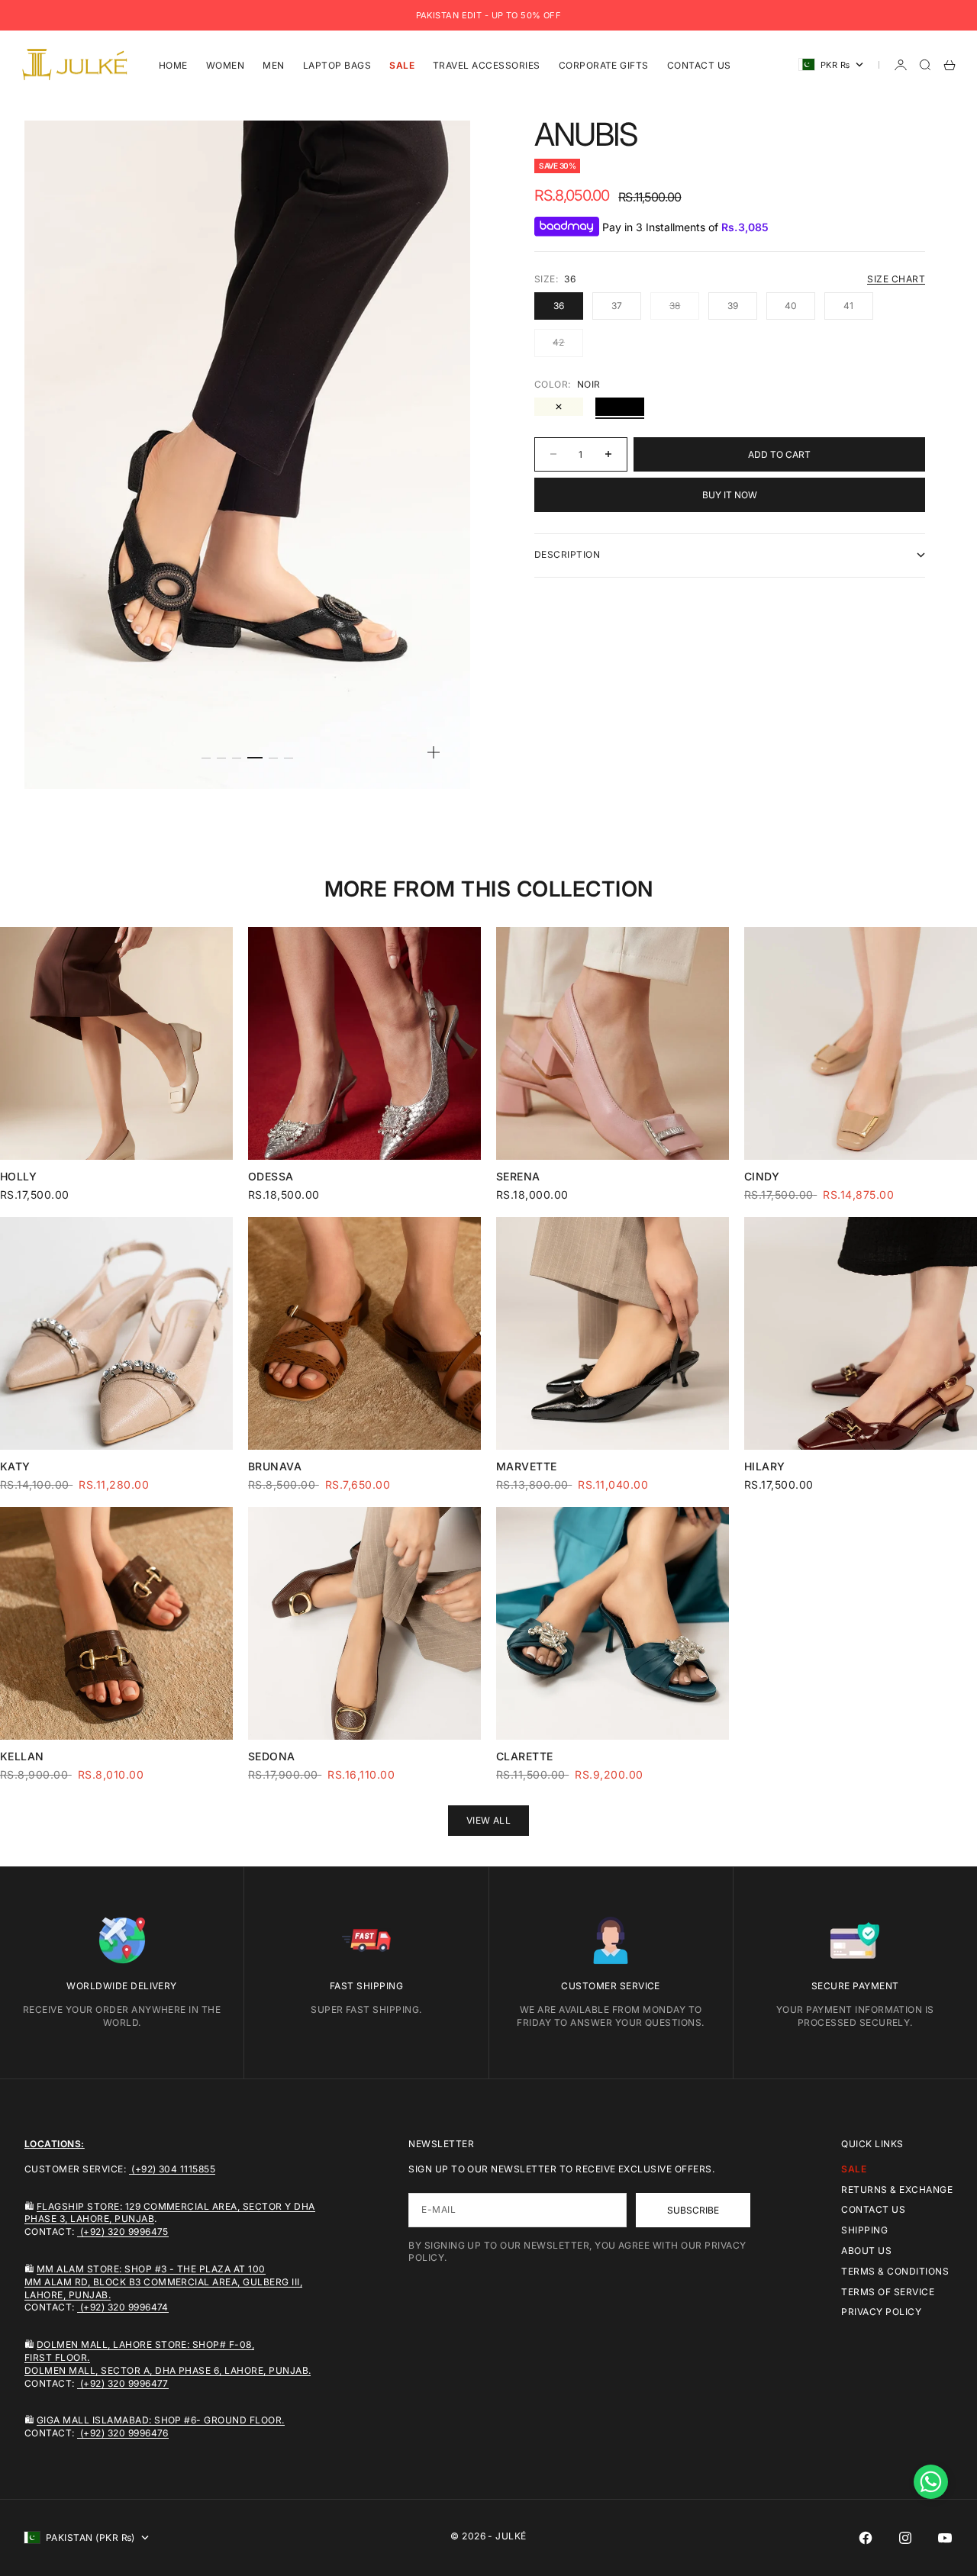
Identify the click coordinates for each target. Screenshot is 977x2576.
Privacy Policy (881, 2312)
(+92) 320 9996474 (123, 2307)
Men (273, 64)
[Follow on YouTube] (945, 2538)
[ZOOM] (434, 752)
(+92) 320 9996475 (123, 2231)
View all (489, 1820)
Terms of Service (888, 2292)
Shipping (864, 2230)
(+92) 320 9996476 (123, 2433)
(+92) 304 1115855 (173, 2169)
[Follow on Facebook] (866, 2538)
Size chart (896, 279)
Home (173, 64)
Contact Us (699, 64)
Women (225, 64)
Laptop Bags (337, 64)
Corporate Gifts (604, 64)
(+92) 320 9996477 (123, 2383)
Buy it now (730, 495)
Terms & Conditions (895, 2271)
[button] (931, 2482)
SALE (402, 64)
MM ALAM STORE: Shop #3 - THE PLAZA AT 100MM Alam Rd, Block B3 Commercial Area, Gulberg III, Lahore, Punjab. (163, 2282)
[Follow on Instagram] (905, 2538)
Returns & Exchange (897, 2190)
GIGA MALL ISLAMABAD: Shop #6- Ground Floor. (161, 2420)
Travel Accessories (487, 64)
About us (866, 2251)
